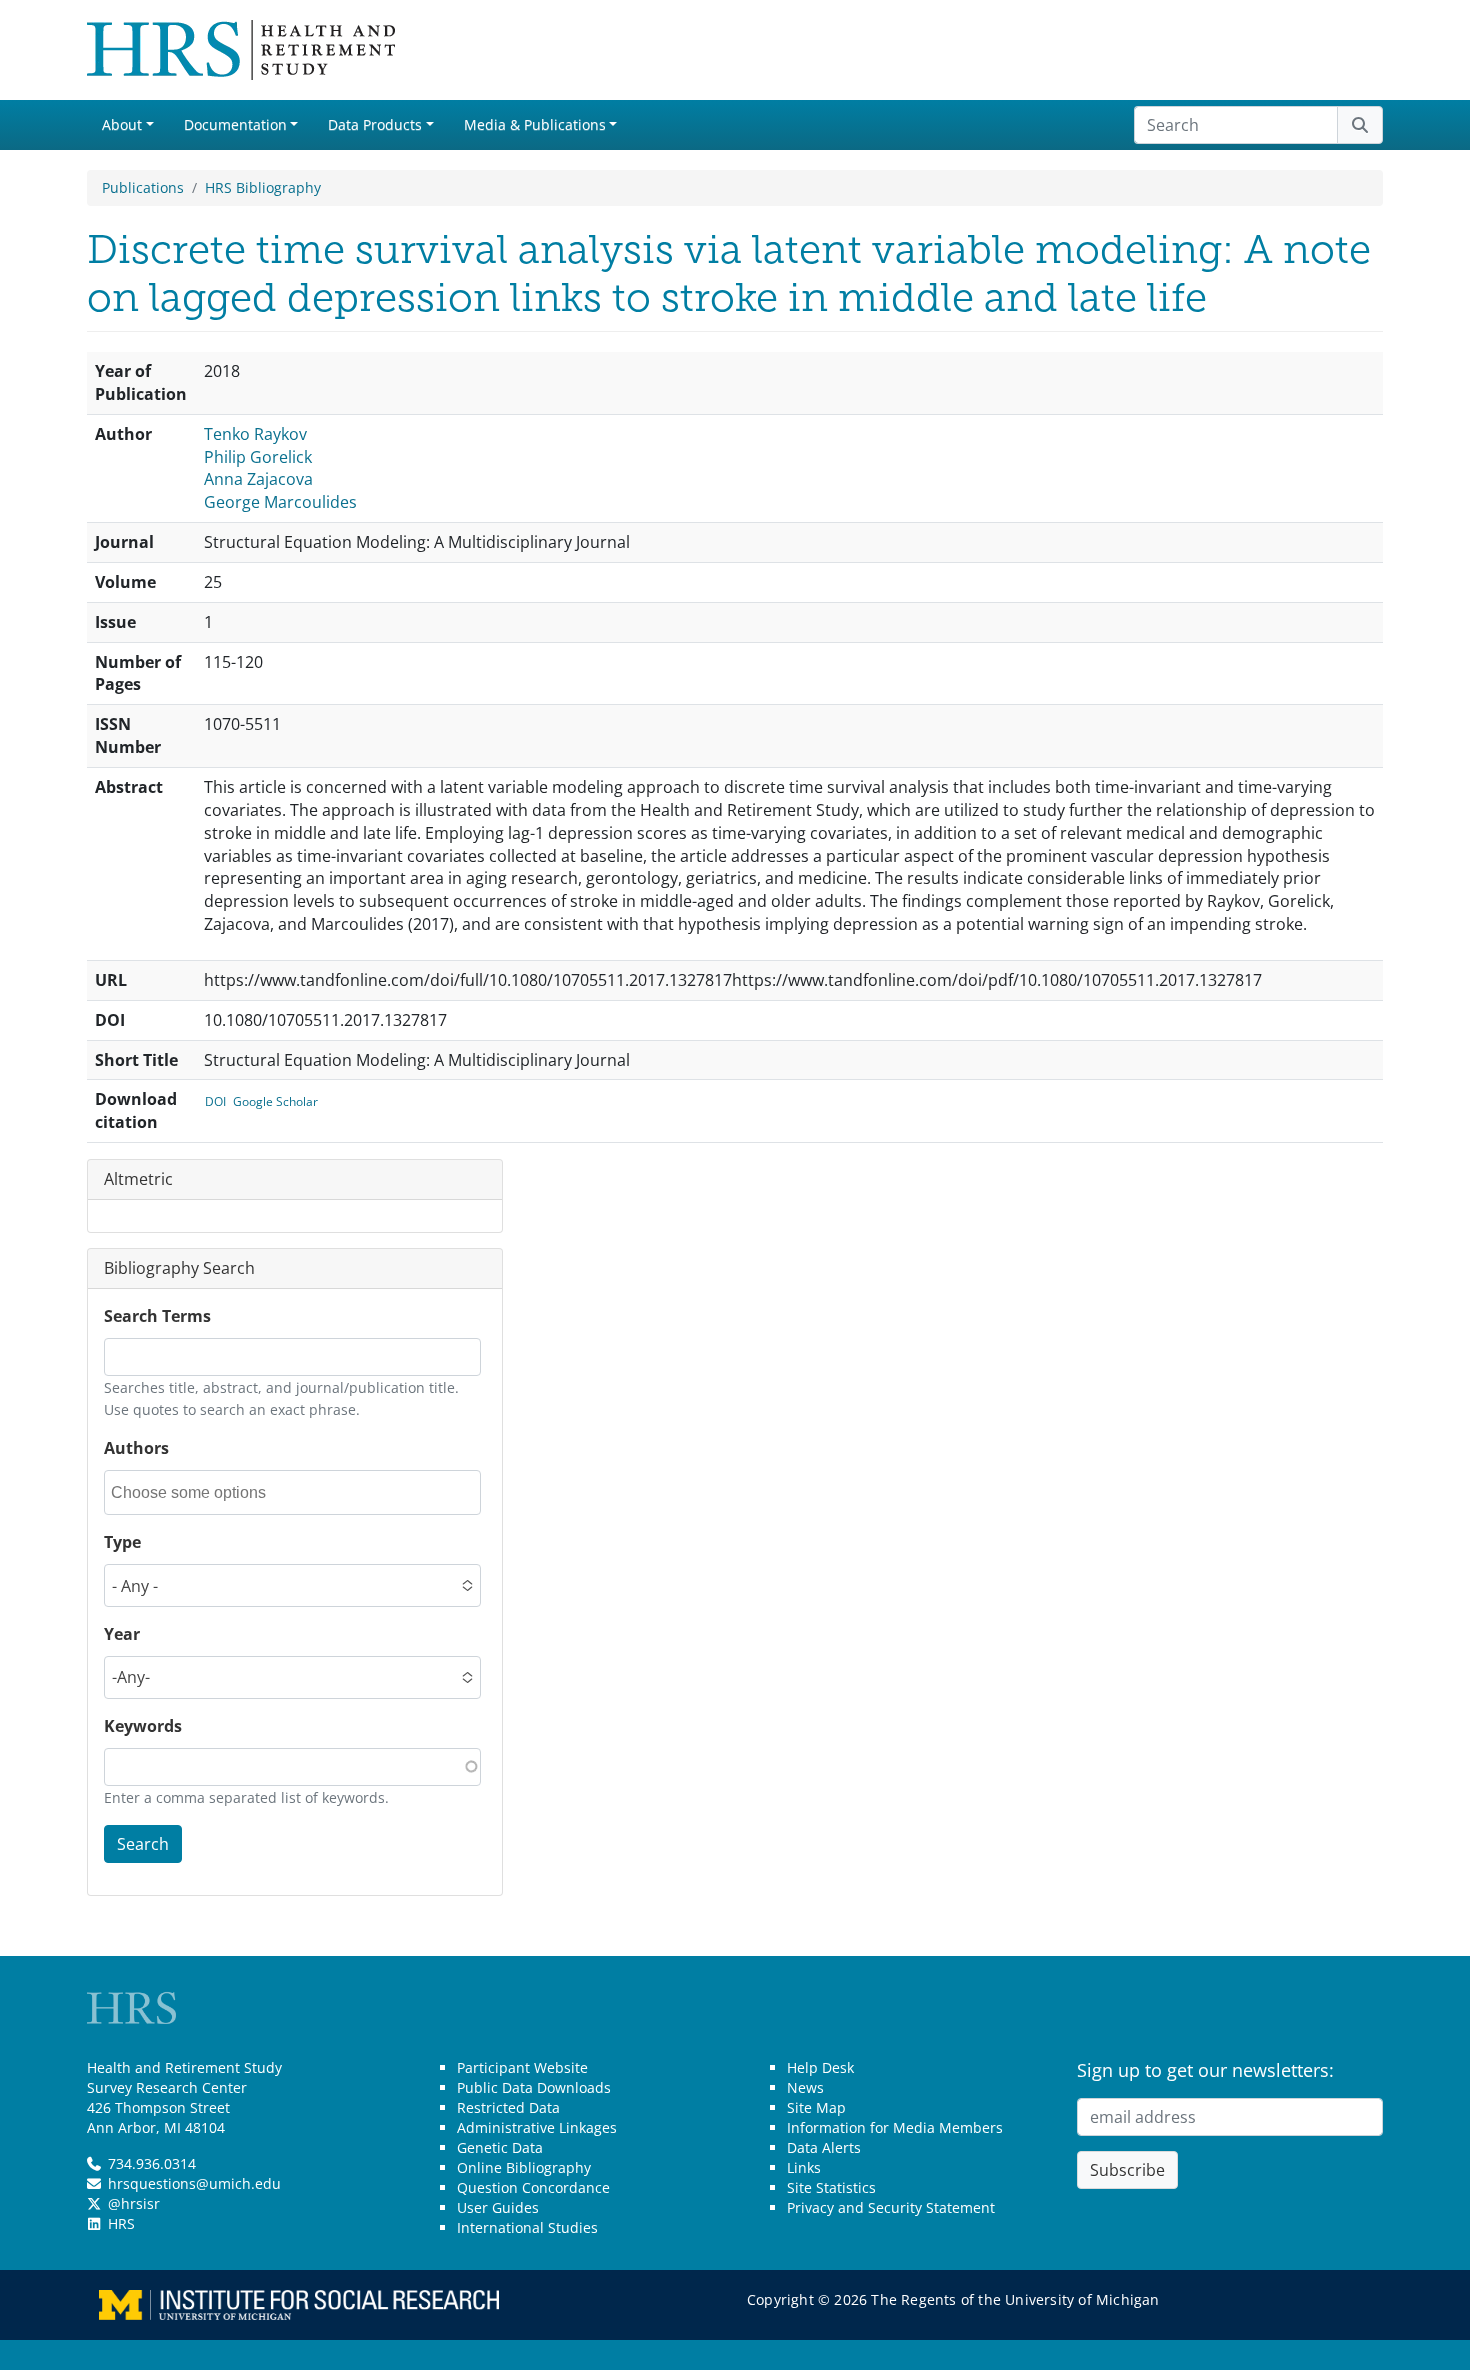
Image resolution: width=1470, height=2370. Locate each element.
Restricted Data (508, 2107)
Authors (136, 1448)
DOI (215, 1101)
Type (122, 1542)
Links (804, 2167)
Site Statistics (831, 2187)
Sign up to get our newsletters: (1205, 2070)
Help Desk (820, 2067)
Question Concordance (533, 2187)
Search (143, 1844)
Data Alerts (824, 2147)
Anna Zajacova (258, 479)
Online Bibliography (524, 2167)
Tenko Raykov (255, 434)
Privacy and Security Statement (891, 2207)
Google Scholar (275, 1101)
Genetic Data (500, 2147)
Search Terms (157, 1316)
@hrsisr (134, 2203)
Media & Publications (535, 124)
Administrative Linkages (537, 2127)
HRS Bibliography (263, 187)
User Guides (498, 2207)
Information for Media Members (895, 2127)
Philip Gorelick (258, 457)
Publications (143, 187)
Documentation (235, 124)
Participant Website (522, 2067)
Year (122, 1634)
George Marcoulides (280, 502)
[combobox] (201, 1492)
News (805, 2087)
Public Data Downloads (534, 2087)
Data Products (375, 124)
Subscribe (1127, 2170)
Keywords (143, 1726)
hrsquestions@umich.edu (194, 2183)
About (122, 124)
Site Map (816, 2107)
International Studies (527, 2227)
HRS (121, 2223)
